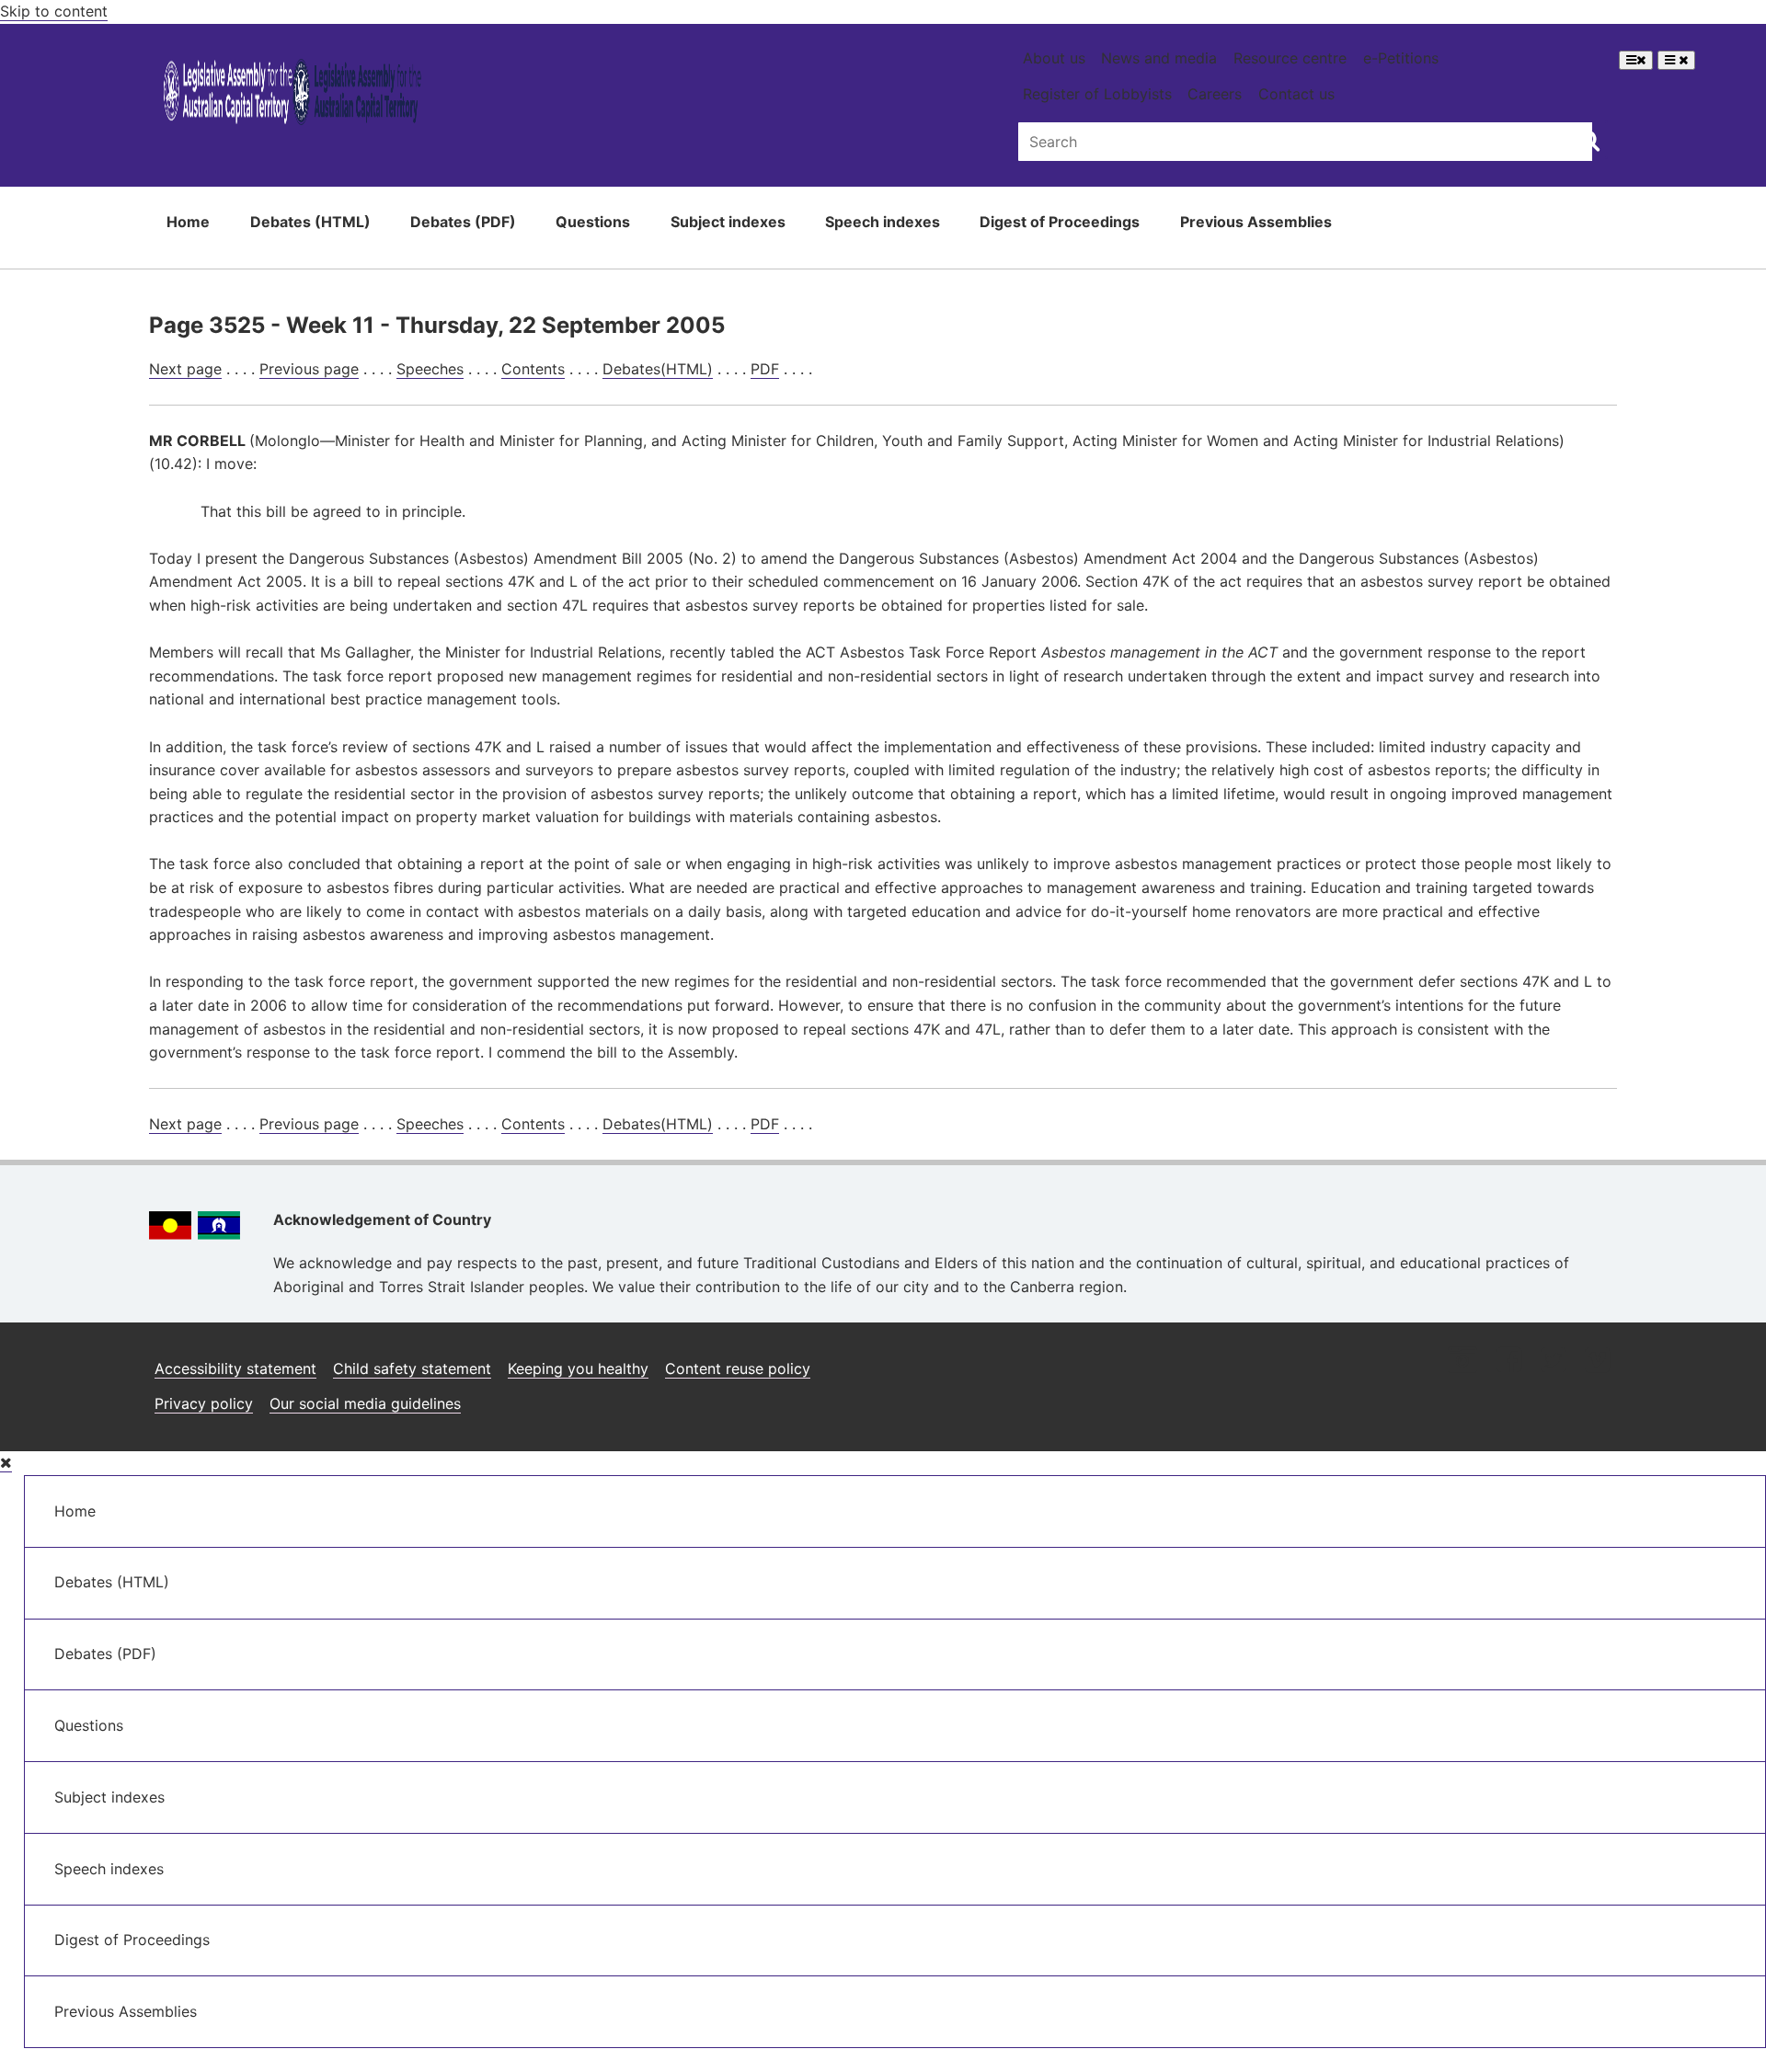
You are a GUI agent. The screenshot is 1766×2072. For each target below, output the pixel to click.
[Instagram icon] (1462, 1362)
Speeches (430, 369)
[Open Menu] (1636, 60)
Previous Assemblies (1256, 222)
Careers (1215, 94)
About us (1054, 58)
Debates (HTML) (310, 222)
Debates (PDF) (463, 222)
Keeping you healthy (578, 1368)
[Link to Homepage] (293, 95)
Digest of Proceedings (1060, 222)
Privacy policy (204, 1403)
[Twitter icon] (1553, 1362)
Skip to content (54, 11)
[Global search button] (1589, 140)
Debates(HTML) (658, 369)
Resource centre (1290, 58)
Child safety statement (412, 1368)
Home (188, 222)
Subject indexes (728, 222)
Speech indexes (883, 222)
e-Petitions (1401, 58)
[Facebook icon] (1509, 1362)
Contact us (1296, 94)
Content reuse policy (738, 1368)
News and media (1159, 58)
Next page (185, 369)
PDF (765, 369)
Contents (533, 369)
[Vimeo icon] (1597, 1362)
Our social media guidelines (365, 1403)
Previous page (309, 369)
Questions (593, 222)
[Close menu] (6, 1463)
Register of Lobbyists (1097, 94)
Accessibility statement (235, 1368)
